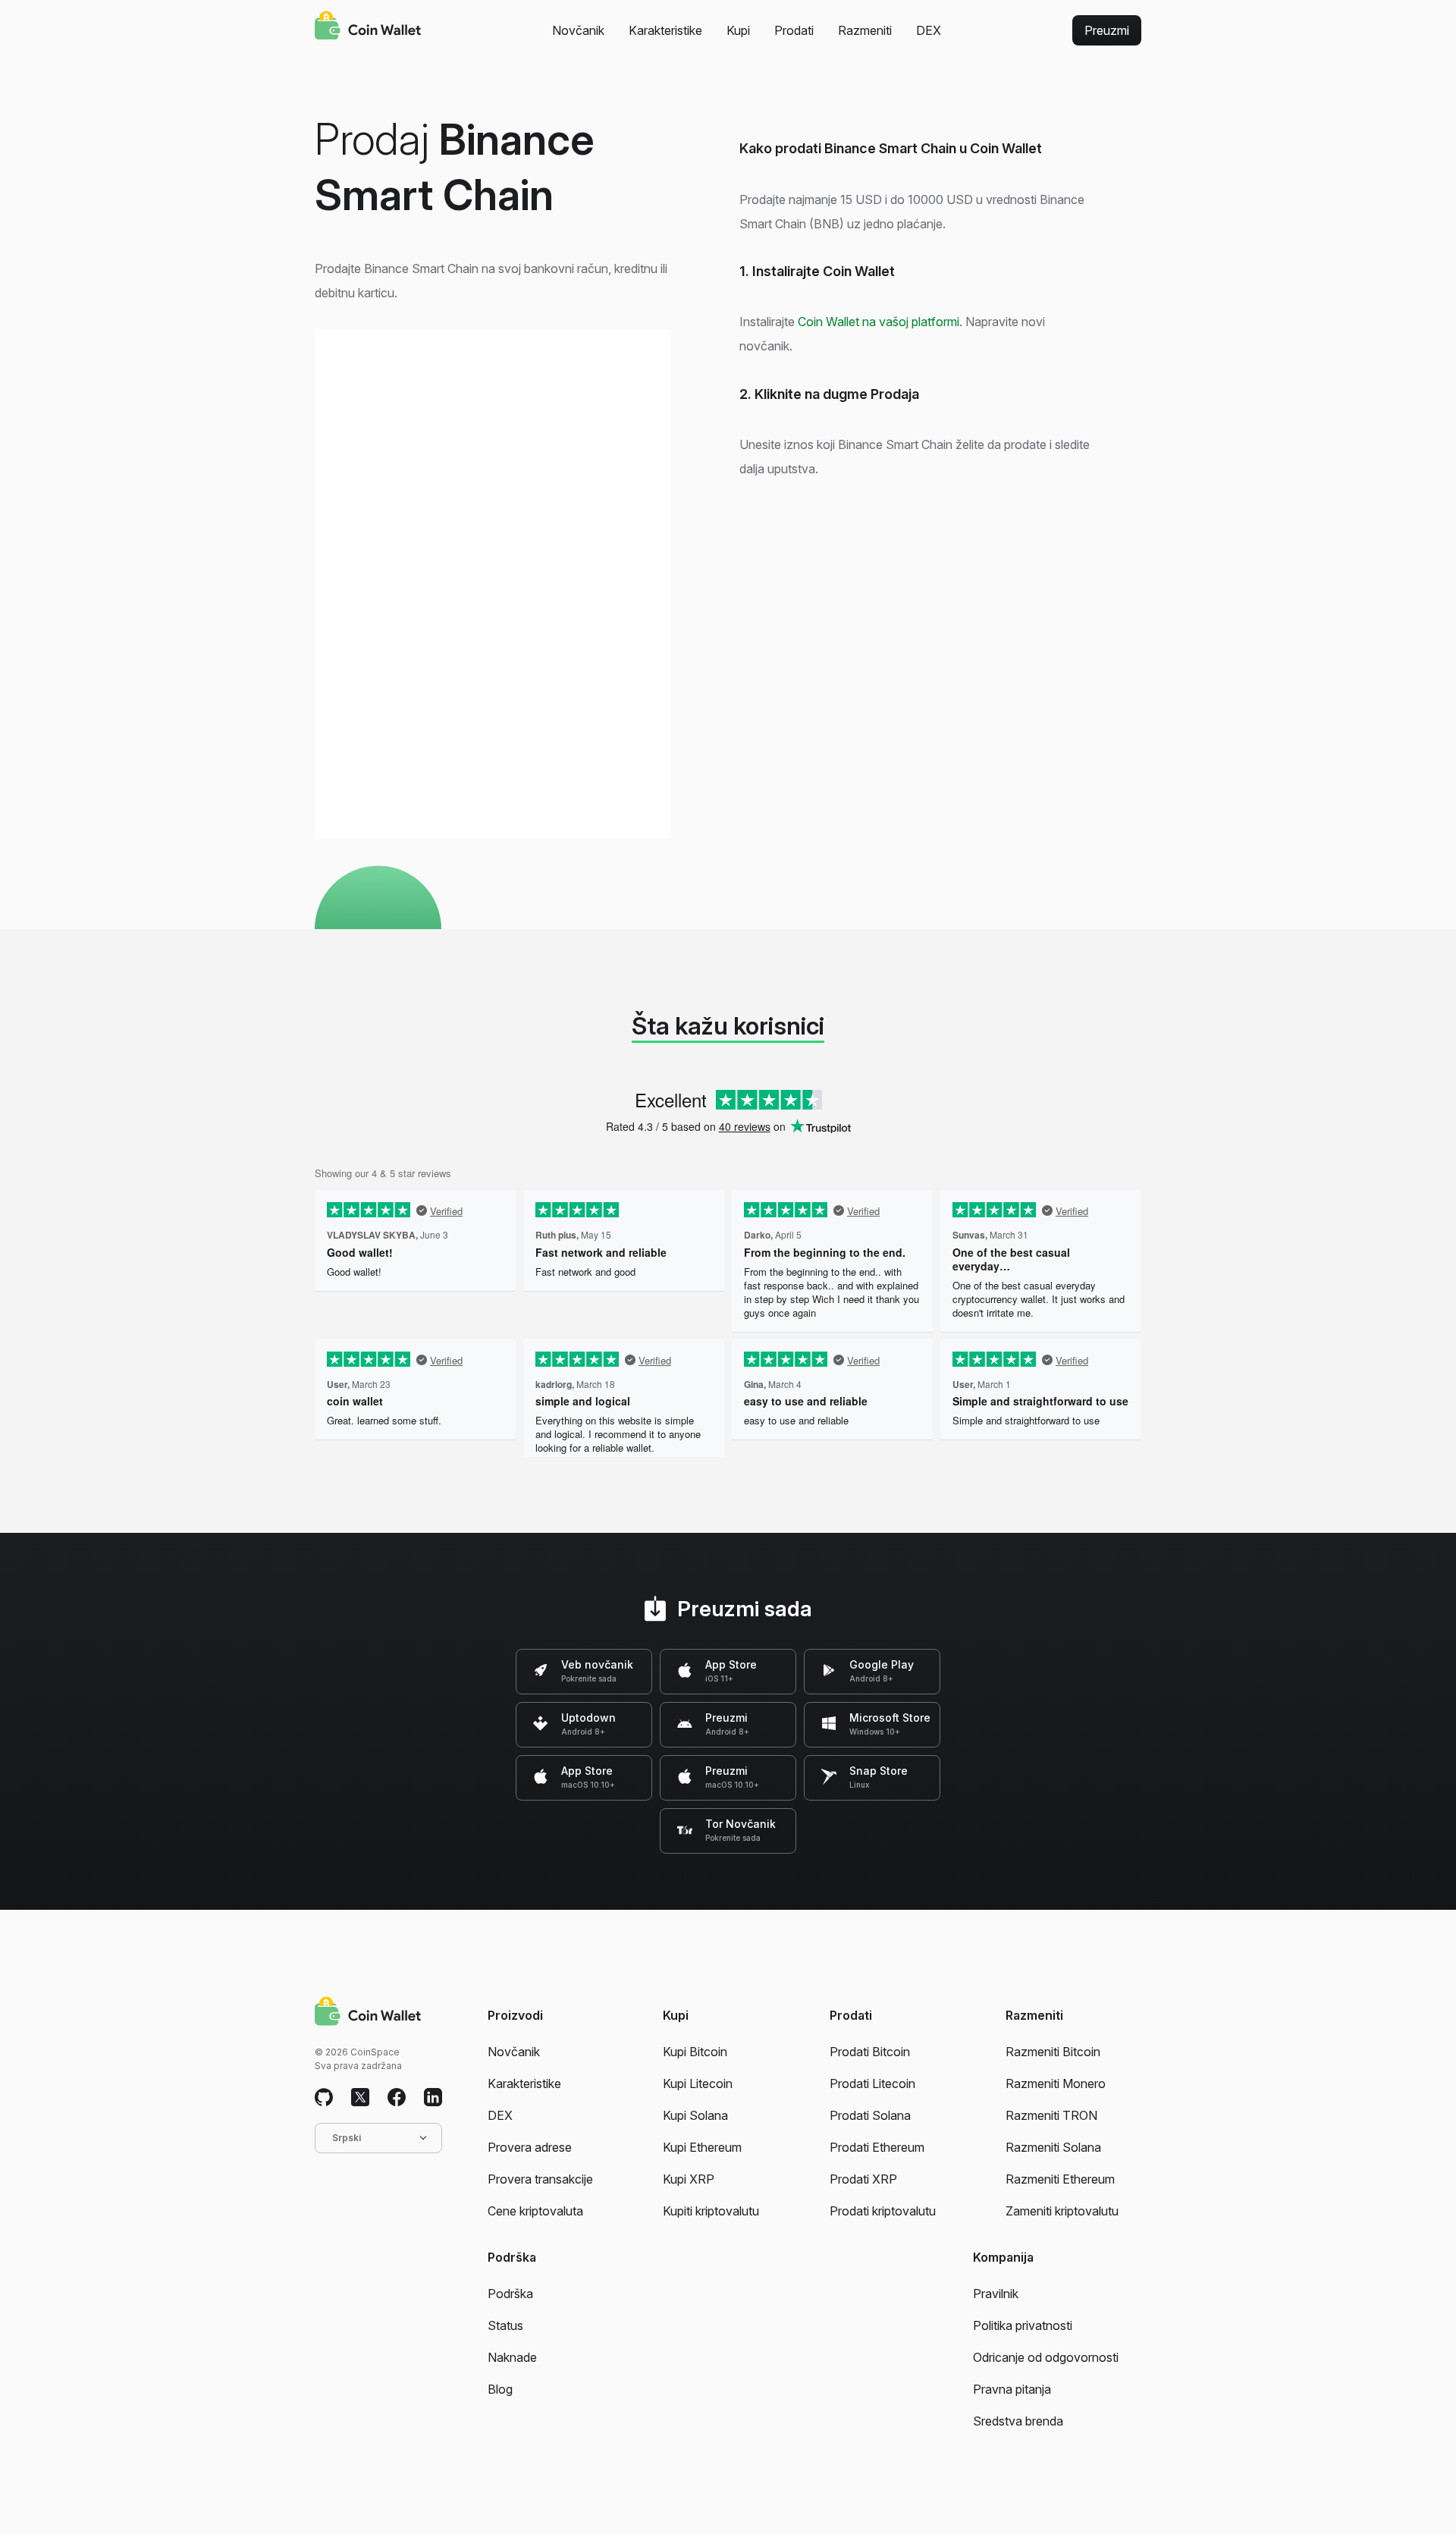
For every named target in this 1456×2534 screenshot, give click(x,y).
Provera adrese (530, 2147)
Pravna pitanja (1012, 2389)
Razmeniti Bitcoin (1053, 2052)
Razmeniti (865, 30)
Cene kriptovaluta (535, 2211)
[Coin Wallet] (368, 27)
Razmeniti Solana (1053, 2147)
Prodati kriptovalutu (883, 2211)
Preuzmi (1107, 30)
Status (505, 2325)
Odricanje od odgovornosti (1046, 2357)
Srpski (347, 2138)
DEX (929, 30)
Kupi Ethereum (702, 2147)
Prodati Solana (870, 2115)
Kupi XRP (689, 2179)
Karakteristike (665, 30)
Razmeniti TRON (1051, 2115)
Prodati (794, 30)
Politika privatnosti (1023, 2325)
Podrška (510, 2294)
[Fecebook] (397, 2098)
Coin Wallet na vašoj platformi (879, 322)
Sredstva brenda (1018, 2421)
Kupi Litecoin (698, 2083)
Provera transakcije (540, 2179)
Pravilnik (996, 2294)
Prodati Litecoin (872, 2083)
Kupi (738, 30)
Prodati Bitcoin (870, 2052)
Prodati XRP (863, 2179)
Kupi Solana (695, 2115)
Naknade (512, 2357)
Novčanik (578, 30)
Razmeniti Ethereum (1060, 2179)
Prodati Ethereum (877, 2147)
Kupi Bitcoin (695, 2052)
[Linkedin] (433, 2098)
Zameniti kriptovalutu (1062, 2211)
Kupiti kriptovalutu (711, 2211)
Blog (500, 2389)
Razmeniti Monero (1056, 2083)
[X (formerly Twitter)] (360, 2098)
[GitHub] (324, 2098)
